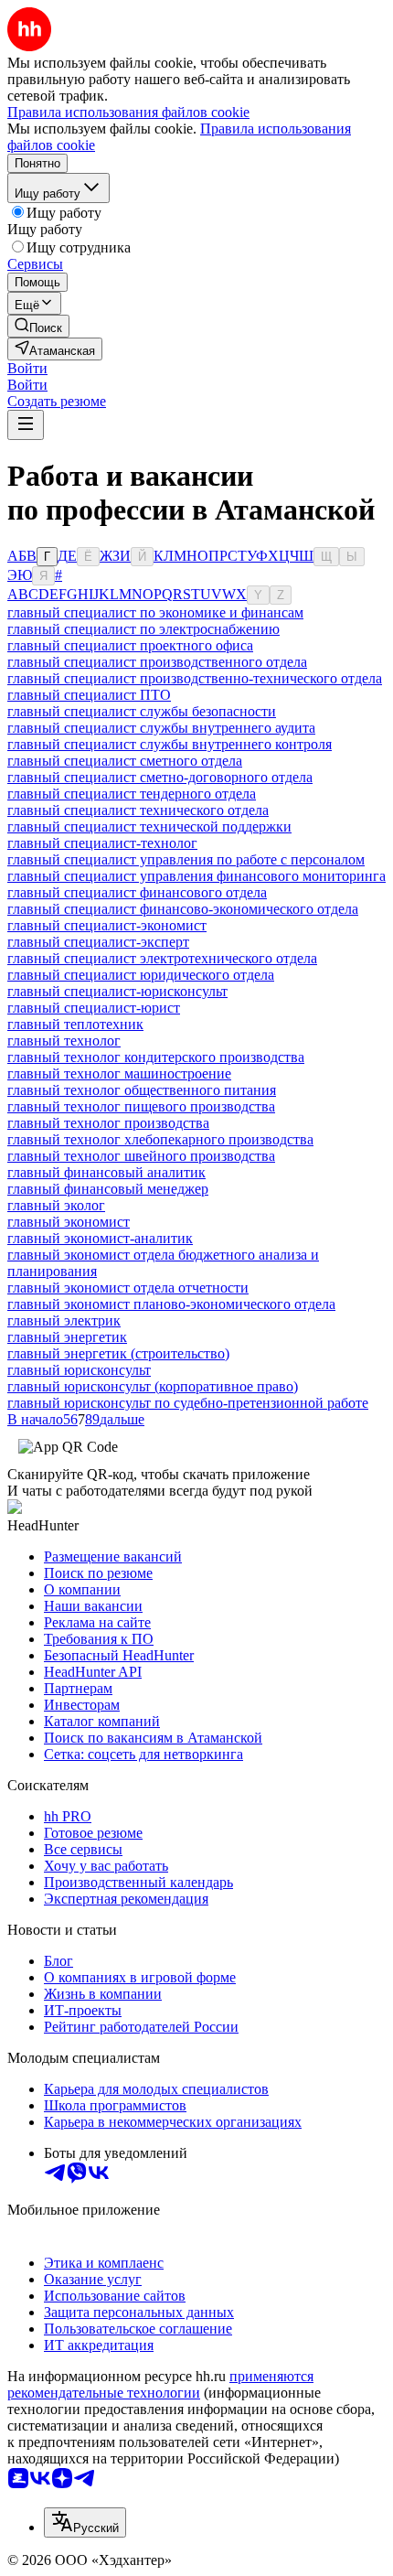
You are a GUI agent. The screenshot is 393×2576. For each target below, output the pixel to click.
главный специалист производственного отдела (157, 662)
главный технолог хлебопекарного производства (160, 1139)
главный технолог (64, 1041)
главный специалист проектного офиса (130, 645)
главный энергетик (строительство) (118, 1353)
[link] (38, 326)
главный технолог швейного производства (141, 1156)
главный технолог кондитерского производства (156, 1057)
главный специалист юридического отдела (141, 975)
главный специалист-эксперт (98, 942)
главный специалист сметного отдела (125, 761)
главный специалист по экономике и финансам (155, 612)
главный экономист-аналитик (100, 1238)
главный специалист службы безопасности (142, 711)
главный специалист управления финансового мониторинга (196, 876)
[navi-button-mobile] (26, 425)
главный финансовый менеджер (108, 1189)
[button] (27, 368)
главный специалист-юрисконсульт (117, 991)
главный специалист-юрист (94, 1008)
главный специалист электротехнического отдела (162, 958)
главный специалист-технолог (102, 843)
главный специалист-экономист (107, 925)
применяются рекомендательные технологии (160, 2384)
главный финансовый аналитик (106, 1172)
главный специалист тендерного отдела (132, 794)
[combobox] (85, 2522)
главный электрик (64, 1320)
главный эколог (56, 1205)
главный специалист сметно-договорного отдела (160, 777)
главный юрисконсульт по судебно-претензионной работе (188, 1403)
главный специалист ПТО (89, 695)
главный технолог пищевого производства (141, 1106)
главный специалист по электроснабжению (143, 629)
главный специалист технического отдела (138, 810)
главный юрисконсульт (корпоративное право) (153, 1386)
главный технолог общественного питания (142, 1090)
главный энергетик (67, 1337)
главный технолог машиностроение (119, 1073)
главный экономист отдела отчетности (128, 1288)
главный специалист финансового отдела (137, 892)
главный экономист (69, 1222)
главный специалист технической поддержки (149, 826)
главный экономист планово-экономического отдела (171, 1304)
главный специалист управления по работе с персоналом (186, 859)
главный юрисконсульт (79, 1370)
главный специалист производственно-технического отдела (195, 678)
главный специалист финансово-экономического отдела (183, 909)
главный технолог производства (108, 1123)
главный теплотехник (75, 1024)
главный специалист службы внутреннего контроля (170, 744)
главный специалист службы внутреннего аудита (161, 728)
